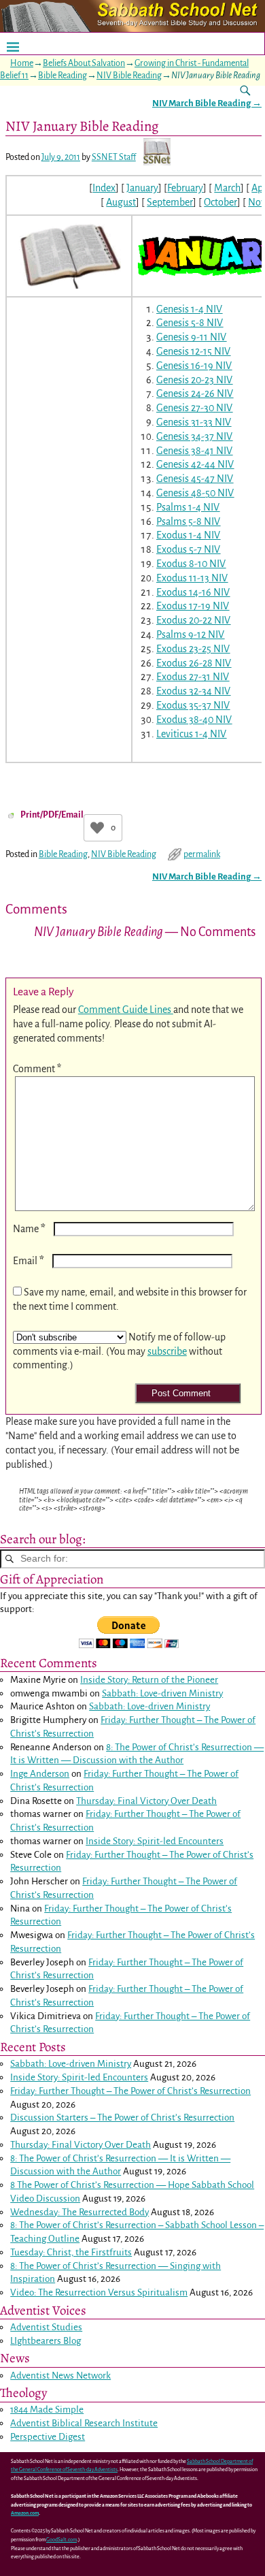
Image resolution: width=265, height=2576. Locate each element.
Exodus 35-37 (184, 705)
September (170, 202)
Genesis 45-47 (185, 479)
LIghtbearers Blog (46, 2341)
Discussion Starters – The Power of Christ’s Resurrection (122, 2118)
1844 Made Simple (47, 2410)
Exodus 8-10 (182, 564)
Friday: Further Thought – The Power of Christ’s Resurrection (130, 2091)
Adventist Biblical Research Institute (84, 2423)
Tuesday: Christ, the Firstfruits (71, 2252)
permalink (202, 854)
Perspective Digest (48, 2437)
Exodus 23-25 (184, 649)
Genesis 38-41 (185, 451)
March (227, 188)
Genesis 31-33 (184, 422)
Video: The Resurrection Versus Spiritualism (99, 2292)
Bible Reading (63, 76)
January (142, 188)
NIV (215, 323)
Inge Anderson (40, 1774)
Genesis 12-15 (184, 351)
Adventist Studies (46, 2327)
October (220, 202)
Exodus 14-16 (184, 592)
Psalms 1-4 (179, 507)
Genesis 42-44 (186, 464)
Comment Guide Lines (126, 1010)
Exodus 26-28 (184, 663)
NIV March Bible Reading (207, 103)
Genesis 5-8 (180, 323)
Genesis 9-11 (182, 337)
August (121, 202)
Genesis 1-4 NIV (189, 309)
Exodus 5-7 (179, 549)
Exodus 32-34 (184, 691)
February (185, 188)
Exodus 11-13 (183, 578)
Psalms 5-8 (179, 521)
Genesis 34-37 (185, 436)
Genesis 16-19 (185, 366)
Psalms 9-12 (181, 634)
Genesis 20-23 (185, 380)
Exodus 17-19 (183, 606)
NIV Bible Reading (129, 76)
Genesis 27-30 (185, 408)
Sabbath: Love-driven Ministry (162, 1693)
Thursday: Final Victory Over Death (146, 1801)
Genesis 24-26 (185, 393)
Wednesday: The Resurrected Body (79, 2212)
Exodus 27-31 (183, 677)
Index (104, 188)
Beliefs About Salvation (84, 63)
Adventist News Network (60, 2376)
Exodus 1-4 (179, 535)
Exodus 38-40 (185, 720)
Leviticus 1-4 (182, 734)
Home (22, 63)
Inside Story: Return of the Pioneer (149, 1680)
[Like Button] (97, 828)
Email (29, 1261)
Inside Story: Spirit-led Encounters (155, 1841)
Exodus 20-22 (184, 620)
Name (29, 1229)
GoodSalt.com (61, 2540)
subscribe (167, 1351)
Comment (37, 1069)
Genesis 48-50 (186, 493)
